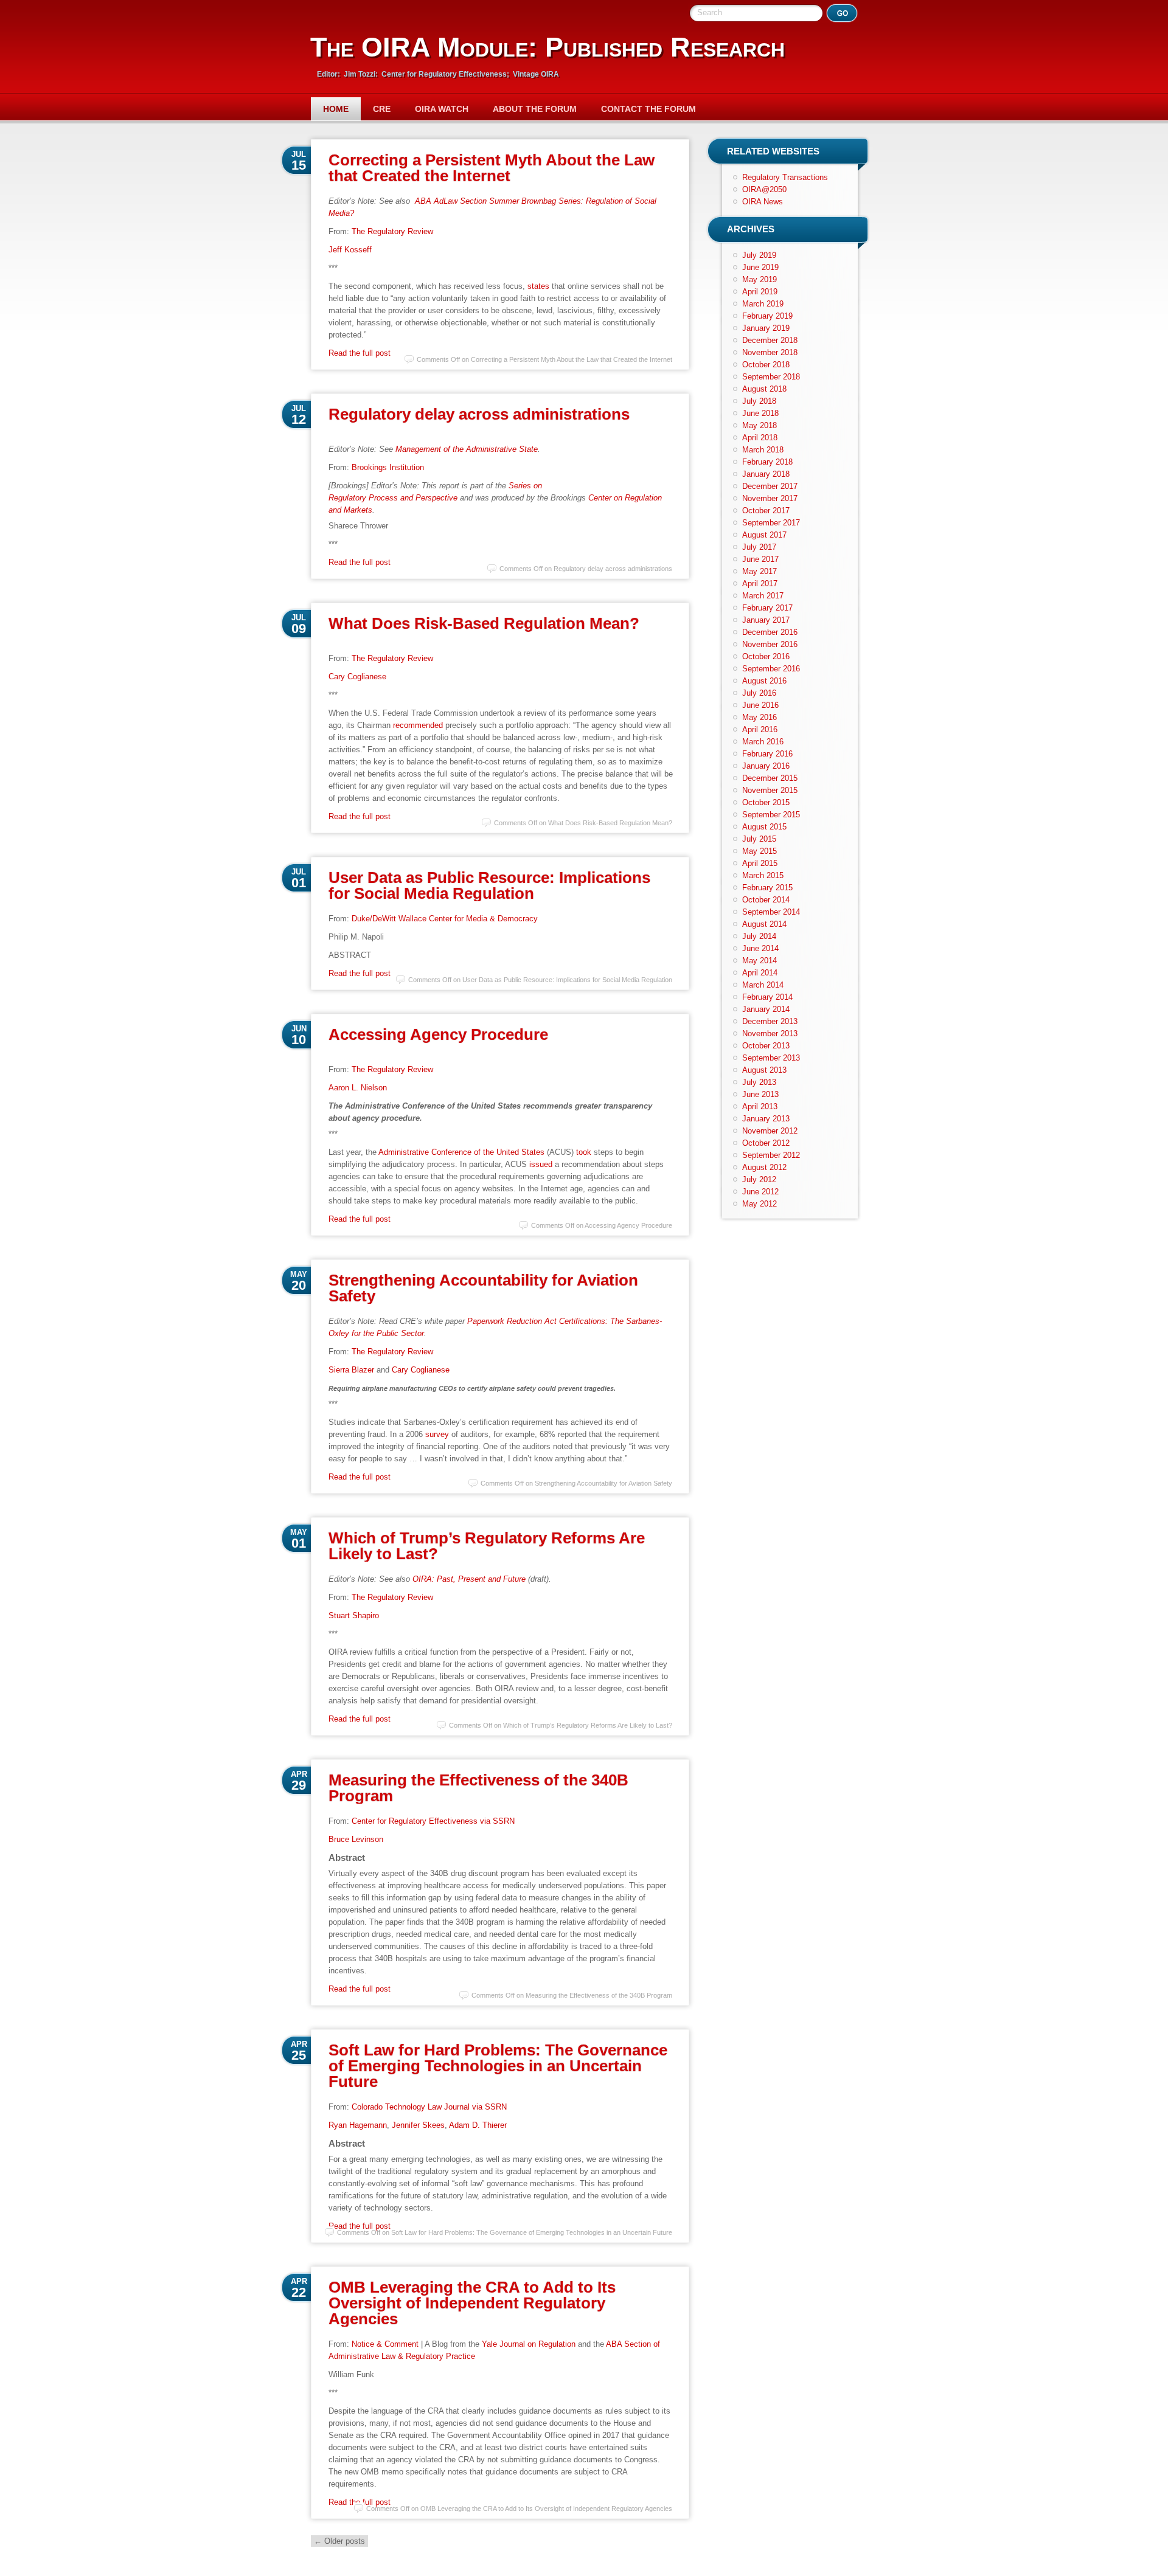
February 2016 (767, 754)
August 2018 (764, 389)
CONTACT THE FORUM (648, 109)
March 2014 (763, 985)
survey (437, 1434)
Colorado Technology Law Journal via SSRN (429, 2107)
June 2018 (760, 413)
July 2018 (759, 401)
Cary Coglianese (357, 677)
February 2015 (767, 888)
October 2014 (766, 900)
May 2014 (760, 961)
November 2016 (770, 644)
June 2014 (760, 948)
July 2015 (759, 839)
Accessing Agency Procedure (438, 1034)
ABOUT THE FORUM (535, 109)
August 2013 (764, 1070)
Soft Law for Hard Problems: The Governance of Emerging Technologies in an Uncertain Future (498, 2066)
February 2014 (767, 997)
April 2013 (760, 1106)
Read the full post (360, 353)
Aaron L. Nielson (358, 1088)
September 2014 (771, 912)
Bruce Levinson (356, 1839)
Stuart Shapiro (354, 1615)
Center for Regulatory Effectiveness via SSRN (433, 1821)
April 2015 (760, 863)
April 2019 (760, 292)
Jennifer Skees (418, 2125)
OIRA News (763, 202)
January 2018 (766, 474)
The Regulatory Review (392, 231)
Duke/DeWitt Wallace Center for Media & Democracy (445, 919)
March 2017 (763, 596)
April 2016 (760, 729)
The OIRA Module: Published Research (547, 47)
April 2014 (760, 973)
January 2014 (766, 1009)
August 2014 (764, 924)
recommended (418, 725)
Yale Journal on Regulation (529, 2344)
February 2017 (767, 608)
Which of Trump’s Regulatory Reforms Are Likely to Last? (487, 1546)
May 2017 (760, 571)
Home (336, 109)
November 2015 (770, 790)
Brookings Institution (388, 467)
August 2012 (764, 1167)
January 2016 (766, 766)
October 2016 (766, 656)
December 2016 (770, 632)
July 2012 (759, 1179)
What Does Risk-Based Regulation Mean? (484, 623)
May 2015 (760, 851)
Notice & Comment (385, 2344)
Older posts (339, 2541)
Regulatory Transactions (785, 177)
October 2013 (766, 1046)
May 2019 (760, 279)
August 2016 (764, 681)
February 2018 (767, 462)
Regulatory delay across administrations (479, 414)
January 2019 (766, 328)
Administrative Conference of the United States (461, 1152)
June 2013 (760, 1094)
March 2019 (763, 304)
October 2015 (766, 802)
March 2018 (763, 450)
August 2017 (764, 535)
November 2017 (770, 498)
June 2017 (760, 559)
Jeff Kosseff (350, 250)
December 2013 (770, 1021)
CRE (382, 109)
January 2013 (766, 1119)
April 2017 (760, 583)
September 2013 (771, 1058)
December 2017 (770, 486)
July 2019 (759, 255)
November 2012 (770, 1131)
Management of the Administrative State (467, 449)
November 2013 (770, 1034)
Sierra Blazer (351, 1370)
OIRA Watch (442, 109)
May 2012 (760, 1204)
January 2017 (766, 620)
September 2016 (771, 669)
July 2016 (759, 693)
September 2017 (771, 523)
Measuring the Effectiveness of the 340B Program (478, 1788)
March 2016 (763, 742)
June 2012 (760, 1192)
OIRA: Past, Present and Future (469, 1579)
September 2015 (771, 815)
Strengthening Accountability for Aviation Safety (483, 1288)
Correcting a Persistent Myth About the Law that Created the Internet (492, 168)
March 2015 (763, 875)
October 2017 (766, 511)
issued (541, 1164)
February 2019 (767, 316)
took (584, 1152)
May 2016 (760, 717)
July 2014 (759, 936)
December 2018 (770, 340)
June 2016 (760, 705)
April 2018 (760, 438)
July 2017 (759, 547)
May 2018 (760, 425)
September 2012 (771, 1155)
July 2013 (759, 1082)
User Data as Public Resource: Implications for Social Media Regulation (489, 885)
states (538, 286)
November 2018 (770, 352)
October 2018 (766, 365)
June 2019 (760, 267)
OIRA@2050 (764, 189)
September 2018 (771, 377)
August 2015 (764, 827)
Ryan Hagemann (358, 2125)
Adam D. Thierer (478, 2125)
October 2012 (766, 1143)
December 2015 (770, 778)
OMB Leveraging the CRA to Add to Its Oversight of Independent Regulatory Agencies (472, 2303)
